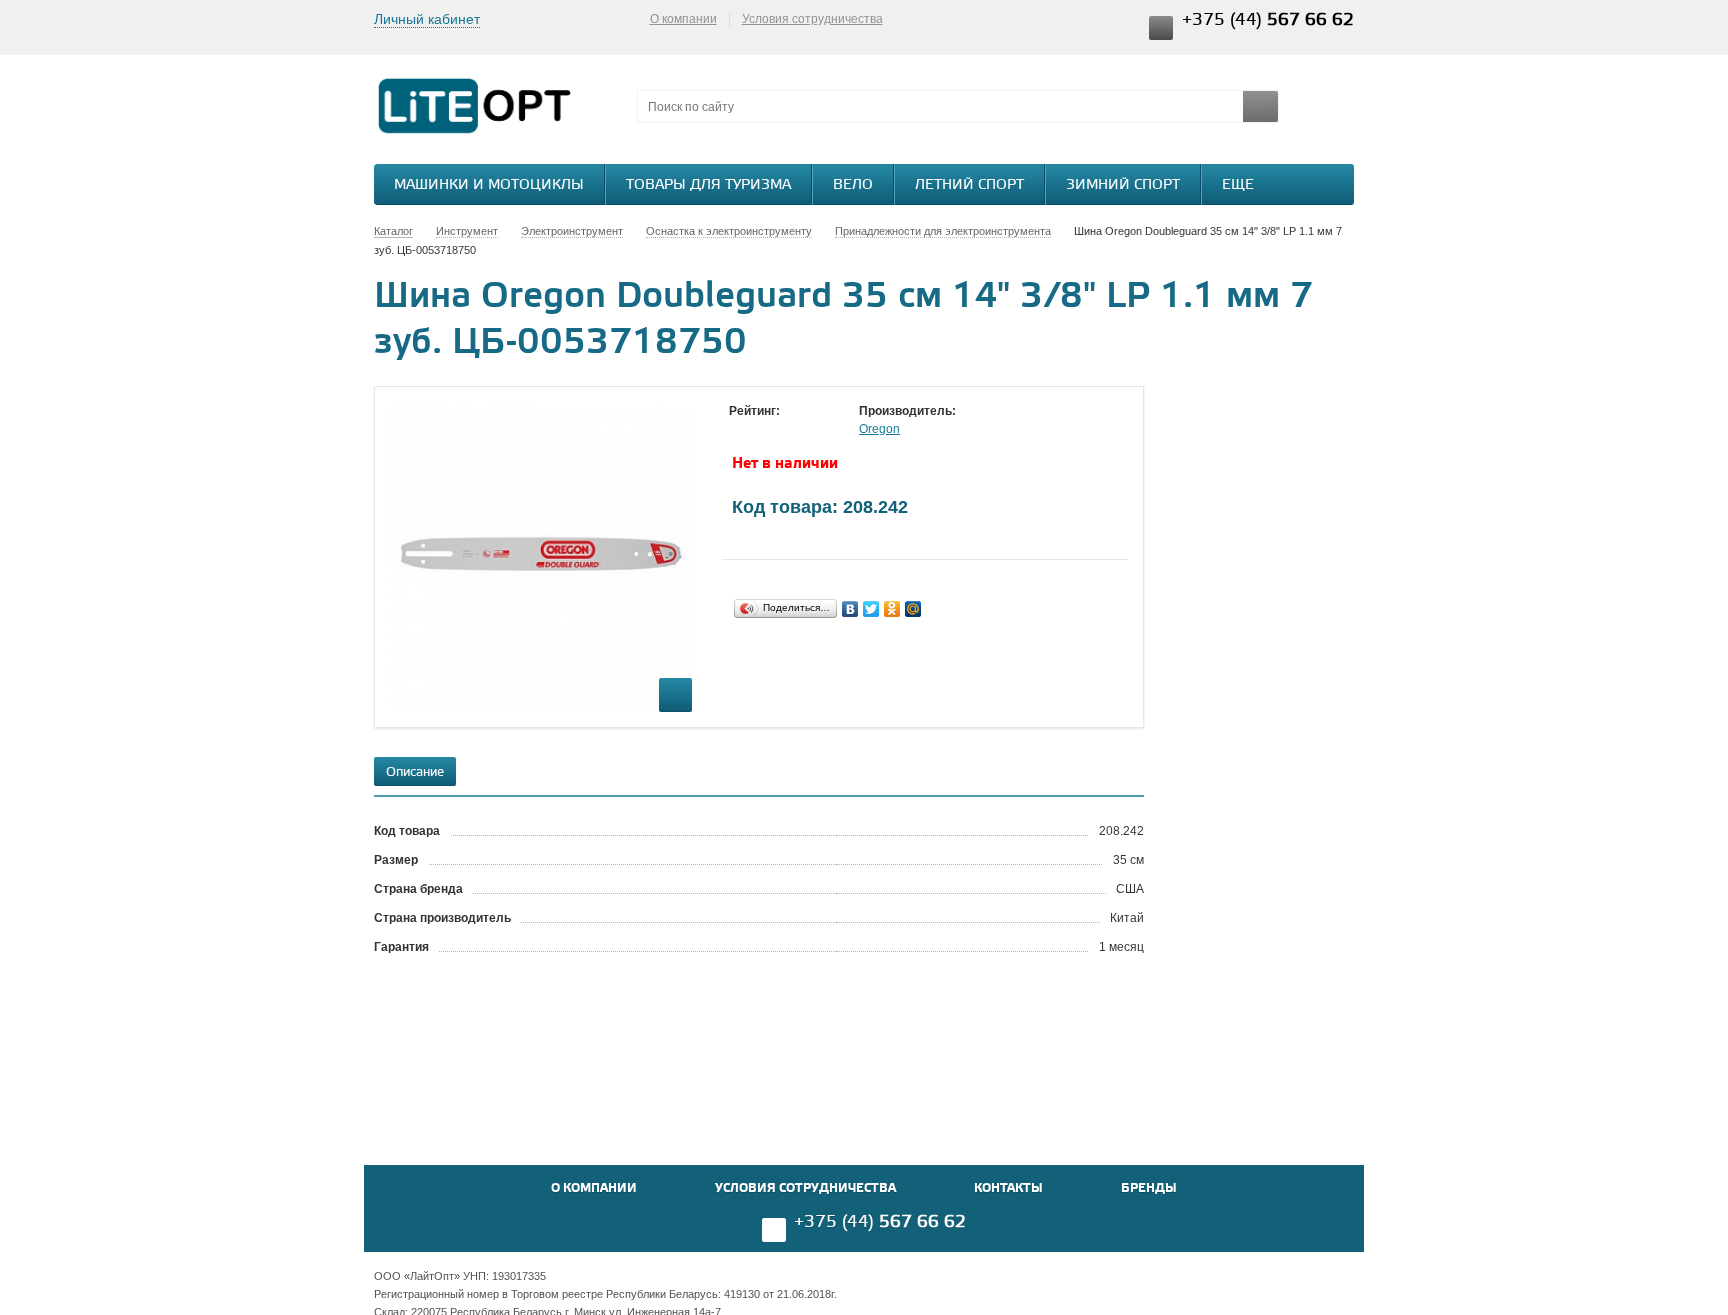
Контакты (1008, 1188)
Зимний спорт (1123, 185)
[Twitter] (871, 609)
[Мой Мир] (913, 609)
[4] (799, 430)
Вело (853, 185)
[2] (759, 430)
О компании (683, 19)
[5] (819, 430)
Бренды (1149, 1188)
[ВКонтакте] (850, 609)
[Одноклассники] (892, 609)
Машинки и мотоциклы (489, 185)
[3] (779, 430)
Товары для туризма (708, 185)
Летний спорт (969, 185)
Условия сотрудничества (812, 19)
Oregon (879, 429)
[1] (739, 430)
